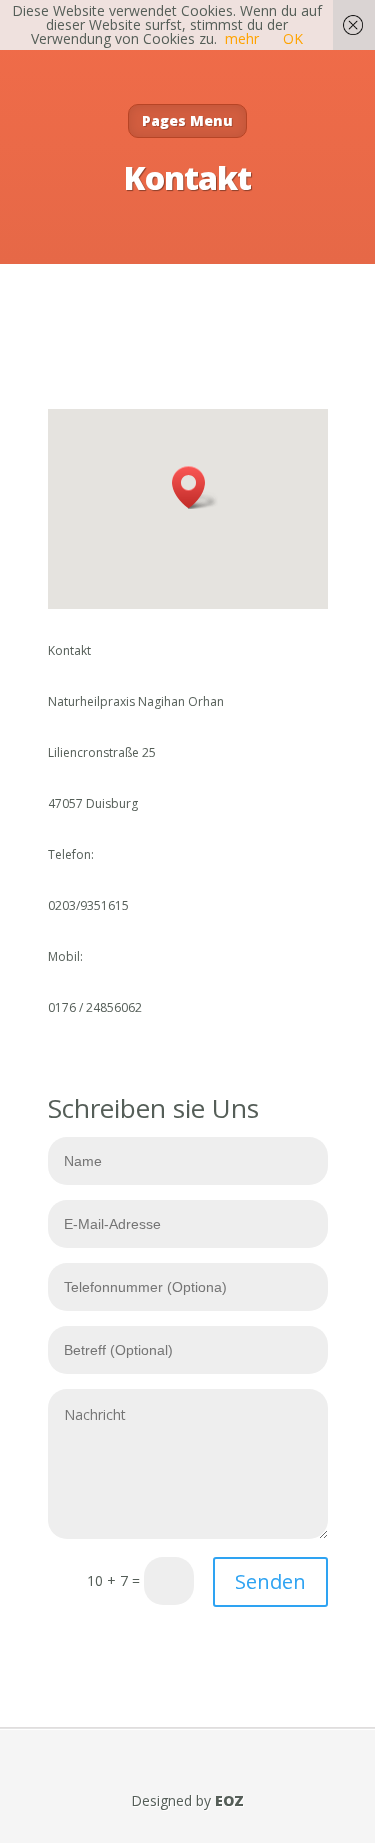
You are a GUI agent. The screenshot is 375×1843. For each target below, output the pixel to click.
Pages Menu (187, 120)
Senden (270, 1581)
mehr (242, 38)
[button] (195, 487)
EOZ (229, 1800)
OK (293, 38)
